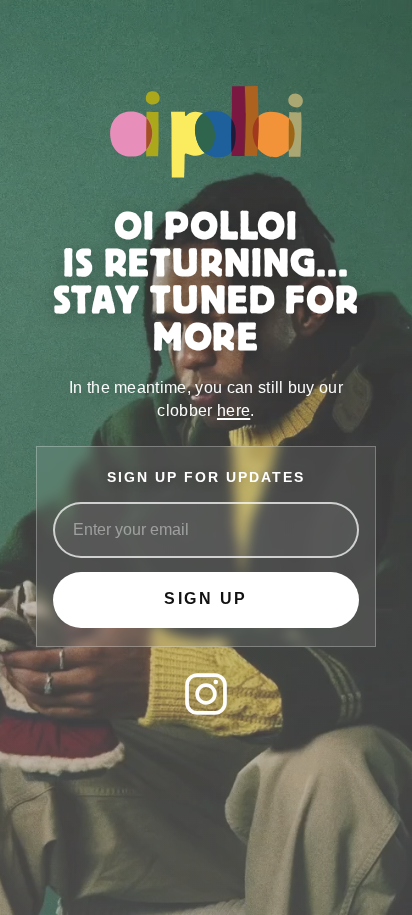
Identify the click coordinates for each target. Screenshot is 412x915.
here (233, 410)
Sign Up (206, 598)
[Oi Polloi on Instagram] (206, 694)
